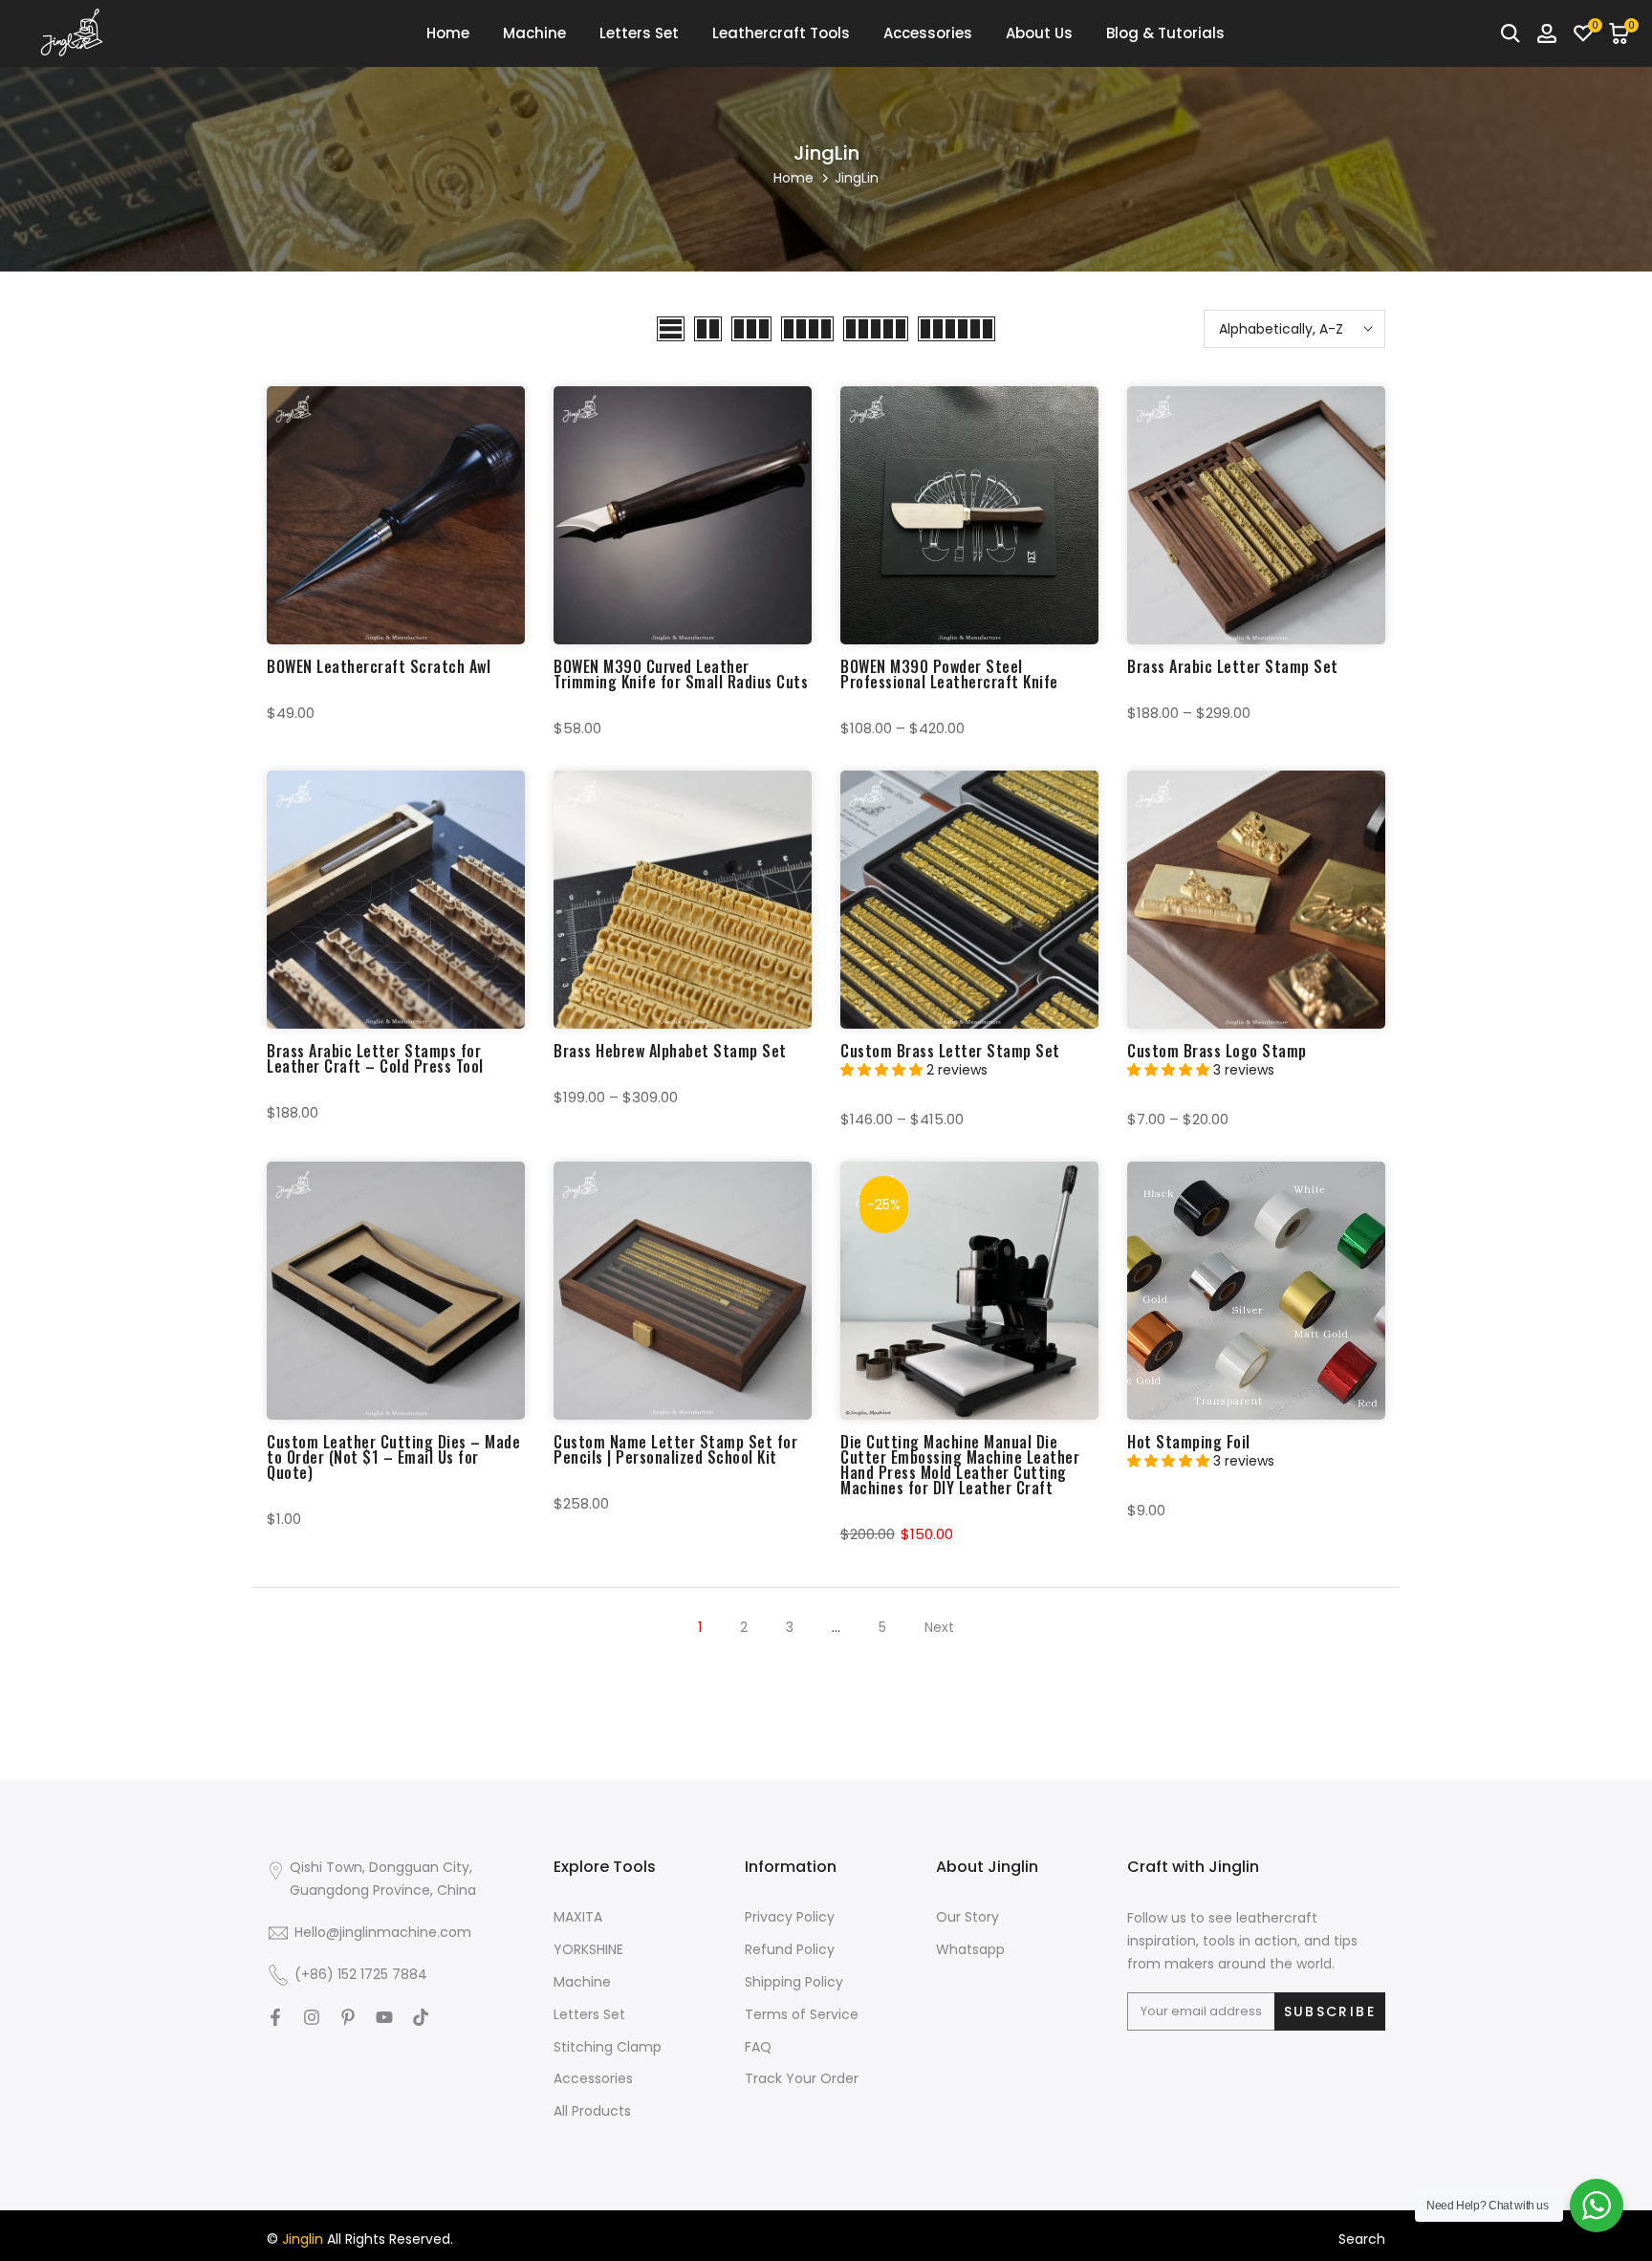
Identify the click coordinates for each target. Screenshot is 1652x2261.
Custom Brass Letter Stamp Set (950, 1051)
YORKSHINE (588, 1950)
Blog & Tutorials (1165, 33)
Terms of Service (802, 2015)
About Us (1039, 33)
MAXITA (578, 1917)
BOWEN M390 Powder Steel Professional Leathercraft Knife (949, 674)
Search (1362, 2239)
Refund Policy (790, 1950)
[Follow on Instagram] (312, 2017)
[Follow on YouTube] (384, 2017)
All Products (592, 2111)
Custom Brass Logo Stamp (1217, 1051)
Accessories (928, 33)
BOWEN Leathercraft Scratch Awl (379, 666)
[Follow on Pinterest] (348, 2017)
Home (448, 33)
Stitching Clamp (608, 2047)
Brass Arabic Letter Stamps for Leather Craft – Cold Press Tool (375, 1058)
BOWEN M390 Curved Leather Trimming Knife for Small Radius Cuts (681, 674)
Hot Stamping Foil (1189, 1442)
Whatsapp (970, 1950)
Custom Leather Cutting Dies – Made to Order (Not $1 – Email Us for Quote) (393, 1457)
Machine (534, 33)
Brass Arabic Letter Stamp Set (1233, 666)
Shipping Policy (794, 1982)
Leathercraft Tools (781, 33)
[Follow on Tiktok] (421, 2017)
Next (939, 1627)
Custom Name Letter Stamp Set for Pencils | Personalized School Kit (675, 1449)
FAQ (758, 2047)
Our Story (967, 1917)
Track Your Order (802, 2079)
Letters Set (639, 33)
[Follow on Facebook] (275, 2017)
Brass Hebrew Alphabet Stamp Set (670, 1051)
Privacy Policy (790, 1917)
